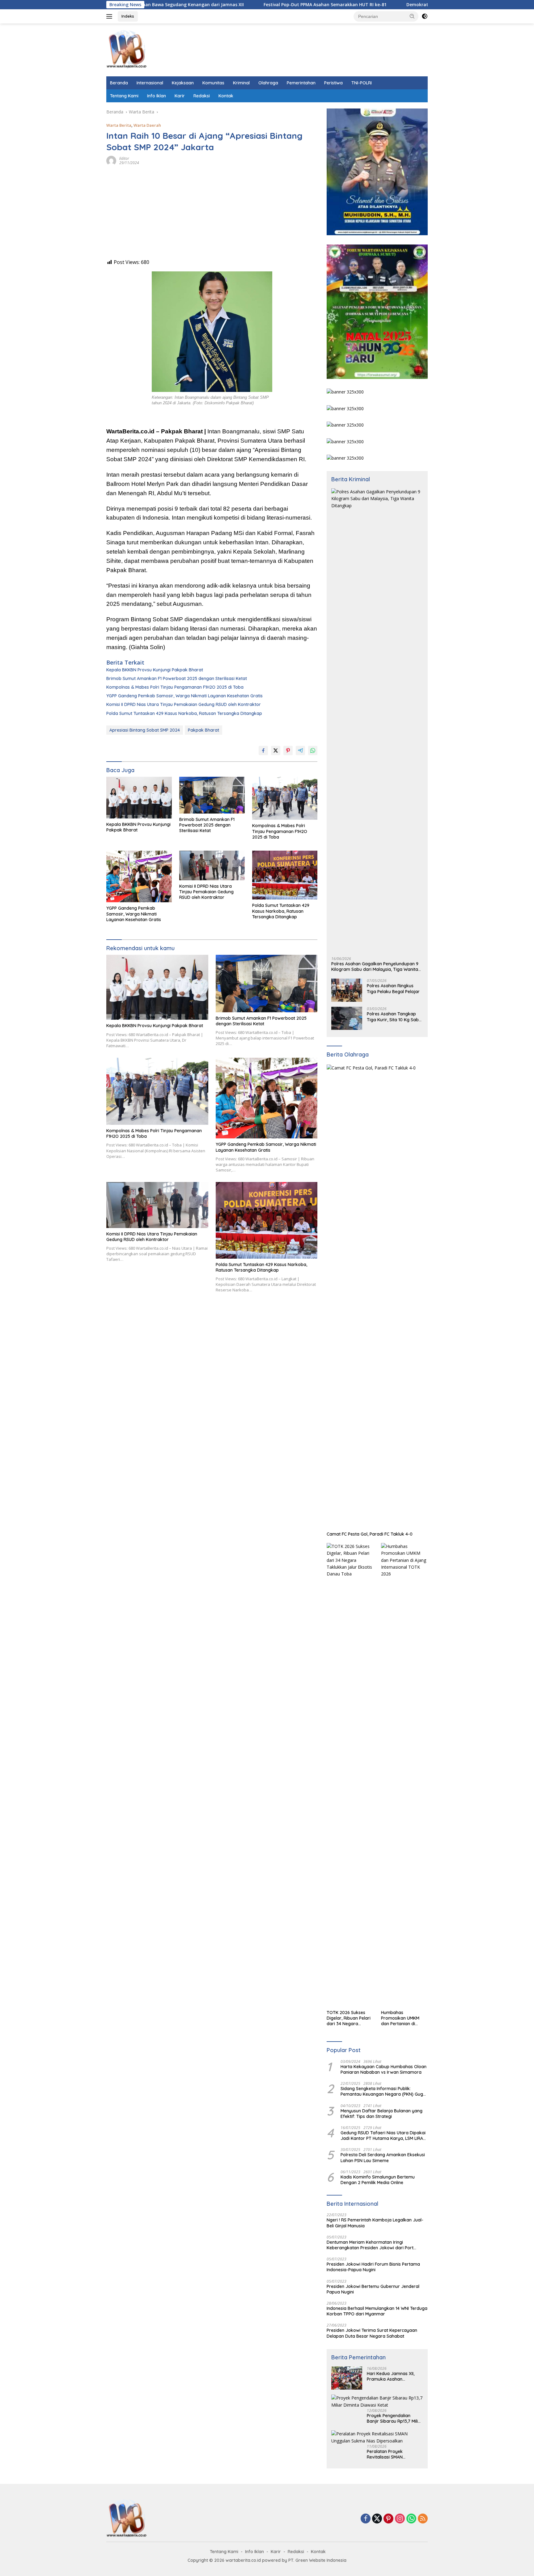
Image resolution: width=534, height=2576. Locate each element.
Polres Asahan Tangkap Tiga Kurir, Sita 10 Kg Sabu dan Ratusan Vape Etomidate (394, 1017)
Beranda (119, 83)
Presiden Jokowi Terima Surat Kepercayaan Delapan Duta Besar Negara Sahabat (372, 2333)
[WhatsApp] (411, 2519)
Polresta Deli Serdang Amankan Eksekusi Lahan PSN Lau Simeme (383, 2157)
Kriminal (241, 83)
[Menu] (110, 16)
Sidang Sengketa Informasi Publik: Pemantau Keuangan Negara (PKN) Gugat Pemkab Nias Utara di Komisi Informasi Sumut (384, 2091)
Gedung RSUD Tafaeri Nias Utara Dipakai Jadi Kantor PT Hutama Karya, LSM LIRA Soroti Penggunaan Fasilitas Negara (383, 2136)
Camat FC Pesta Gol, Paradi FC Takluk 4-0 (370, 1534)
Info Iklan (157, 96)
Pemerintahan (301, 83)
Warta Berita (119, 125)
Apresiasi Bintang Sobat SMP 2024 (145, 730)
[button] (412, 16)
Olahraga (268, 83)
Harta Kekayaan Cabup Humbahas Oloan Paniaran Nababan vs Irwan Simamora (384, 2069)
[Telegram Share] (300, 750)
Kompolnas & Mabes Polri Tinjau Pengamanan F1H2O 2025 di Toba (175, 687)
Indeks (128, 16)
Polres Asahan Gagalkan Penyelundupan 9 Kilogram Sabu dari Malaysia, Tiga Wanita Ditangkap (375, 967)
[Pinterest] (388, 2519)
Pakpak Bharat (203, 730)
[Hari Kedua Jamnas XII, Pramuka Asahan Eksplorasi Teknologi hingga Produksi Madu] (347, 2378)
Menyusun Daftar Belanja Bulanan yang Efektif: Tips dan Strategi (381, 2114)
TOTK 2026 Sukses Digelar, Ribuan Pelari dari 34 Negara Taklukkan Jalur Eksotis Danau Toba (349, 2018)
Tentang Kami (124, 96)
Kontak (226, 96)
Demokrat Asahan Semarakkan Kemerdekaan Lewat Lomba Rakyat (391, 5)
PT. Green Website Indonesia (317, 2560)
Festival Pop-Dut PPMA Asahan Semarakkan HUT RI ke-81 (237, 5)
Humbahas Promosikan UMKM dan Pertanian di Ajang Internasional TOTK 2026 (401, 2018)
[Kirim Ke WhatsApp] (313, 750)
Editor (124, 158)
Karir (180, 96)
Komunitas (213, 83)
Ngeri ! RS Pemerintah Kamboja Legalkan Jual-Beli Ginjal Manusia (375, 2223)
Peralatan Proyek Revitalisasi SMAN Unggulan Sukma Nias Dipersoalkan (389, 2454)
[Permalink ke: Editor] (111, 160)
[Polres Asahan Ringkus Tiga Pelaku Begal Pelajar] (347, 990)
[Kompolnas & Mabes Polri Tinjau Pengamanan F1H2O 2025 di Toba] (285, 798)
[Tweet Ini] (276, 750)
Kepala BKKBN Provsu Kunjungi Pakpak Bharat (155, 670)
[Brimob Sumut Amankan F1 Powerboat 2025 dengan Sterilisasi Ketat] (212, 795)
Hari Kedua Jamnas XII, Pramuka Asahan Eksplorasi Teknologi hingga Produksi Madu (391, 2376)
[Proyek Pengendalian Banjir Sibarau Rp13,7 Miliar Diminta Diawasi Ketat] (377, 2402)
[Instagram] (400, 2519)
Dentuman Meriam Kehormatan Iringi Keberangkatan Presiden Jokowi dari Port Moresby (370, 2245)
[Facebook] (366, 2519)
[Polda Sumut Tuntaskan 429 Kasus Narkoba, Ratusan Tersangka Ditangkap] (285, 875)
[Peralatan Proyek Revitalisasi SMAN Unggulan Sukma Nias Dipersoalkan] (377, 2437)
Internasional (150, 83)
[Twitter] (377, 2519)
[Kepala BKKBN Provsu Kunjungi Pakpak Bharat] (139, 798)
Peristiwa (333, 83)
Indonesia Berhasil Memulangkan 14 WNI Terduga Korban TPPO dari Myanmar (377, 2311)
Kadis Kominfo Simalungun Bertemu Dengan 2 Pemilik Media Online (378, 2180)
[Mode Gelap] (425, 16)
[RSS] (423, 2519)
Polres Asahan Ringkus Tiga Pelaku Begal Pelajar (393, 988)
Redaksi (202, 96)
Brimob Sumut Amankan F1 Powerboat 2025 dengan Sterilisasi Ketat (177, 678)
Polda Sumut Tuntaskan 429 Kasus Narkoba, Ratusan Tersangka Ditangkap (184, 713)
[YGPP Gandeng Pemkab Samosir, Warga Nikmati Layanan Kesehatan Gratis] (139, 876)
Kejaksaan (183, 83)
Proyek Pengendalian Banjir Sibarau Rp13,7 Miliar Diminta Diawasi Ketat (395, 2418)
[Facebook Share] (263, 750)
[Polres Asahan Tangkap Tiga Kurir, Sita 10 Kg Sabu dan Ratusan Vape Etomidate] (347, 1018)
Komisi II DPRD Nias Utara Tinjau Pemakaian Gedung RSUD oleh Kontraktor (184, 704)
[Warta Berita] (127, 49)
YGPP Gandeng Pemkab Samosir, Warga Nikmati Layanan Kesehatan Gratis (184, 696)
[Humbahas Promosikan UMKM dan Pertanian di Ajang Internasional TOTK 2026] (404, 1775)
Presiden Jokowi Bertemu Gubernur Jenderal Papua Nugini (373, 2289)
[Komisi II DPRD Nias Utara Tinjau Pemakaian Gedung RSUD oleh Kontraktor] (212, 865)
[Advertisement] (212, 215)
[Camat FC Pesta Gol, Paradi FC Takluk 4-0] (377, 1296)
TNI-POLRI (362, 83)
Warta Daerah (147, 125)
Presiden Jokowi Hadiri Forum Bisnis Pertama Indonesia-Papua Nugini (373, 2267)
